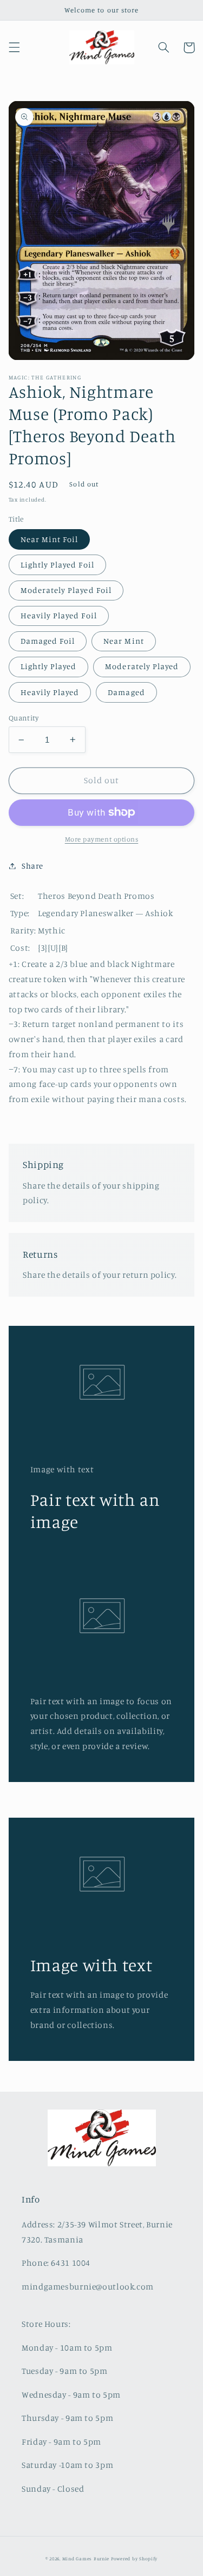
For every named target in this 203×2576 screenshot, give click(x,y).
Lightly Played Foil (57, 565)
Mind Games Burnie (86, 2558)
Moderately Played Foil (66, 590)
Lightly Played (49, 666)
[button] (14, 48)
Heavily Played (50, 692)
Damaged (126, 692)
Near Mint (123, 641)
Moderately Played (142, 666)
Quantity (24, 718)
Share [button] (32, 866)
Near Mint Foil (50, 539)
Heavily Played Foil (59, 615)
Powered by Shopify (134, 2558)
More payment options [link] (102, 839)
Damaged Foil (48, 641)
